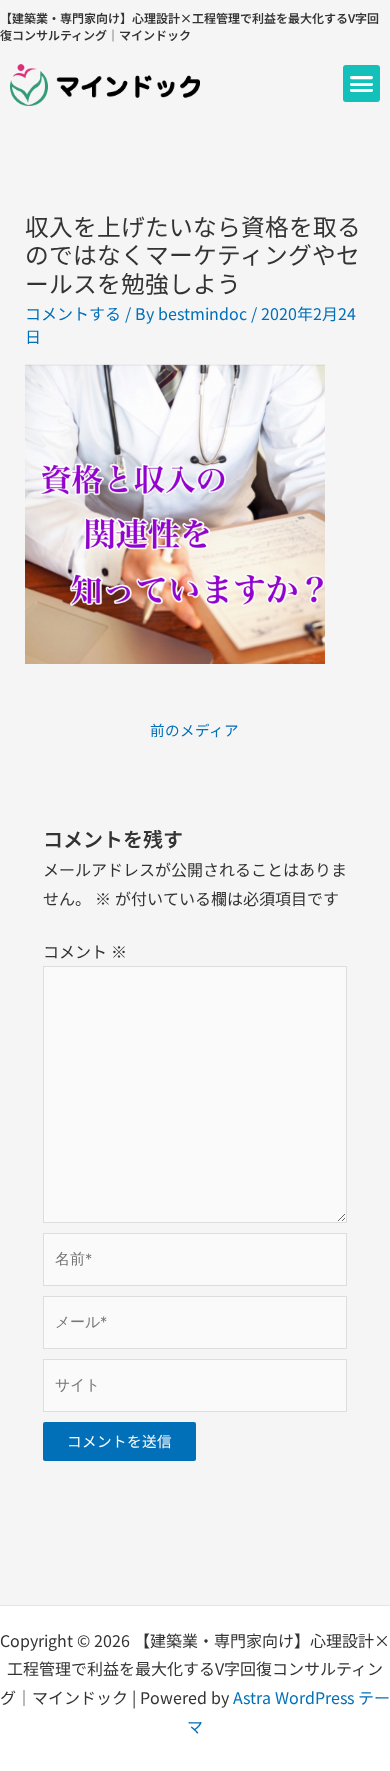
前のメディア (194, 729)
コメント (85, 951)
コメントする (73, 313)
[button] (362, 84)
